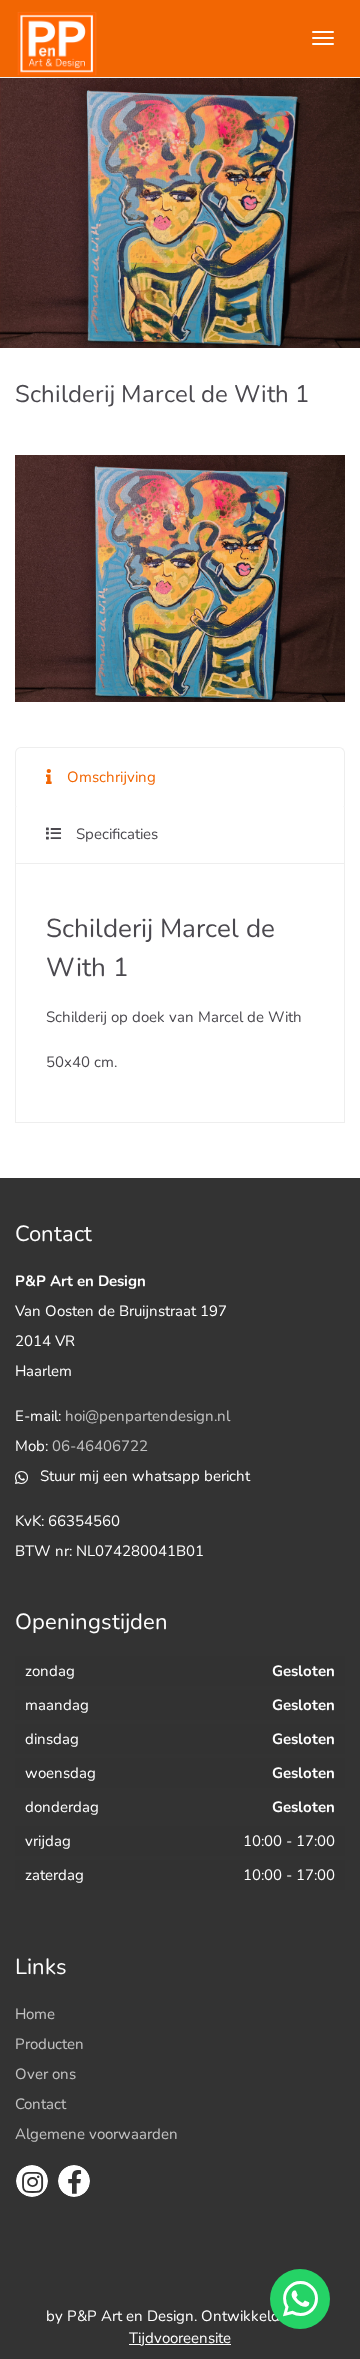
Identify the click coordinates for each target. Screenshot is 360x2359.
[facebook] (74, 2181)
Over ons (45, 2074)
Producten (49, 2044)
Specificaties (117, 834)
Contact (40, 2104)
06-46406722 (100, 1446)
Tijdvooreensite (180, 2338)
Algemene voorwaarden (96, 2134)
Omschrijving (111, 777)
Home (35, 2014)
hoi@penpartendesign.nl (147, 1416)
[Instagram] (32, 2181)
